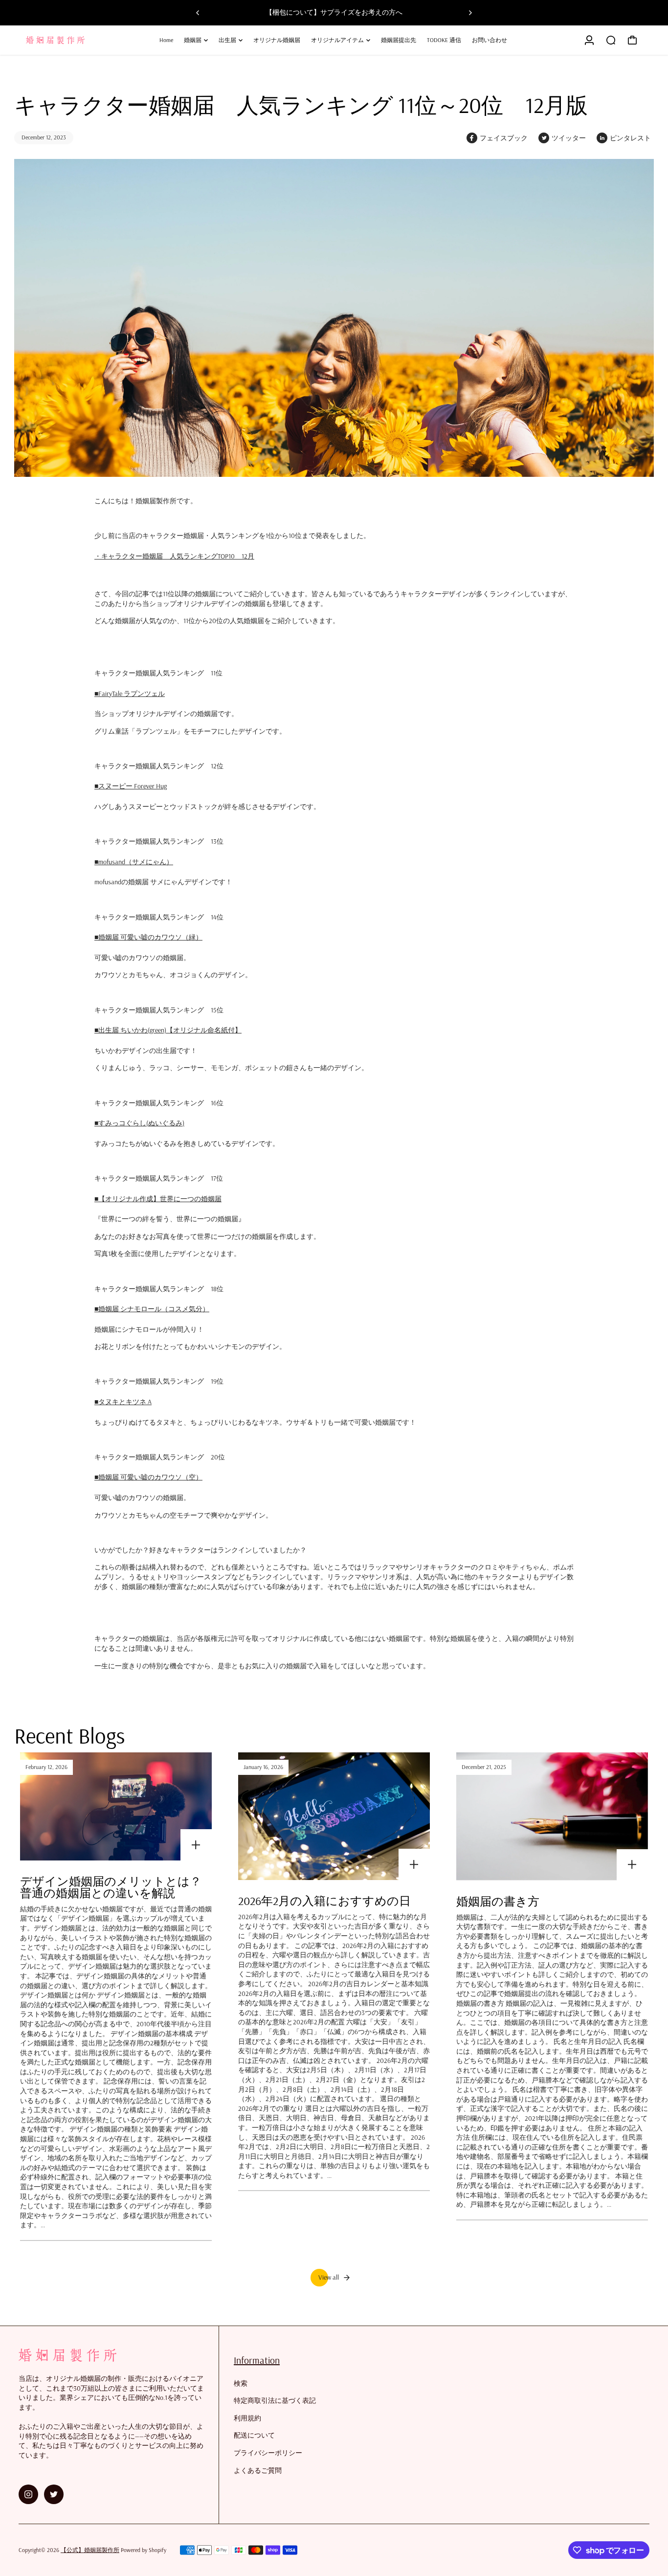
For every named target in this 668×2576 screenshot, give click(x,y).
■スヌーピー (131, 786)
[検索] (611, 40)
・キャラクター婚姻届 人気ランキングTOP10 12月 (174, 556)
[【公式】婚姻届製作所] (87, 40)
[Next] (470, 13)
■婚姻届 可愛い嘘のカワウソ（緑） (148, 937)
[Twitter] (54, 2494)
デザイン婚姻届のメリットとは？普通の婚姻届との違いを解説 (111, 1887)
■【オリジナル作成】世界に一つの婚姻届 (158, 1199)
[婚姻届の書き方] (552, 1816)
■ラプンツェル (130, 694)
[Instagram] (28, 2494)
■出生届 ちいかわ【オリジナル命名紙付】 (168, 1030)
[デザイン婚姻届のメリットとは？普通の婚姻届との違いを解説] (116, 1806)
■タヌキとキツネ (123, 1402)
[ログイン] (589, 40)
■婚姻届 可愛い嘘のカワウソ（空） (148, 1477)
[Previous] (198, 13)
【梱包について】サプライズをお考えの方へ (334, 12)
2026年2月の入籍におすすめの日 (324, 1901)
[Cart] (632, 40)
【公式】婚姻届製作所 (90, 2550)
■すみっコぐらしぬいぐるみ (139, 1123)
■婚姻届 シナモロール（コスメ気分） (152, 1309)
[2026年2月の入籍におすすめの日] (334, 1816)
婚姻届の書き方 (498, 1901)
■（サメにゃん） (134, 862)
